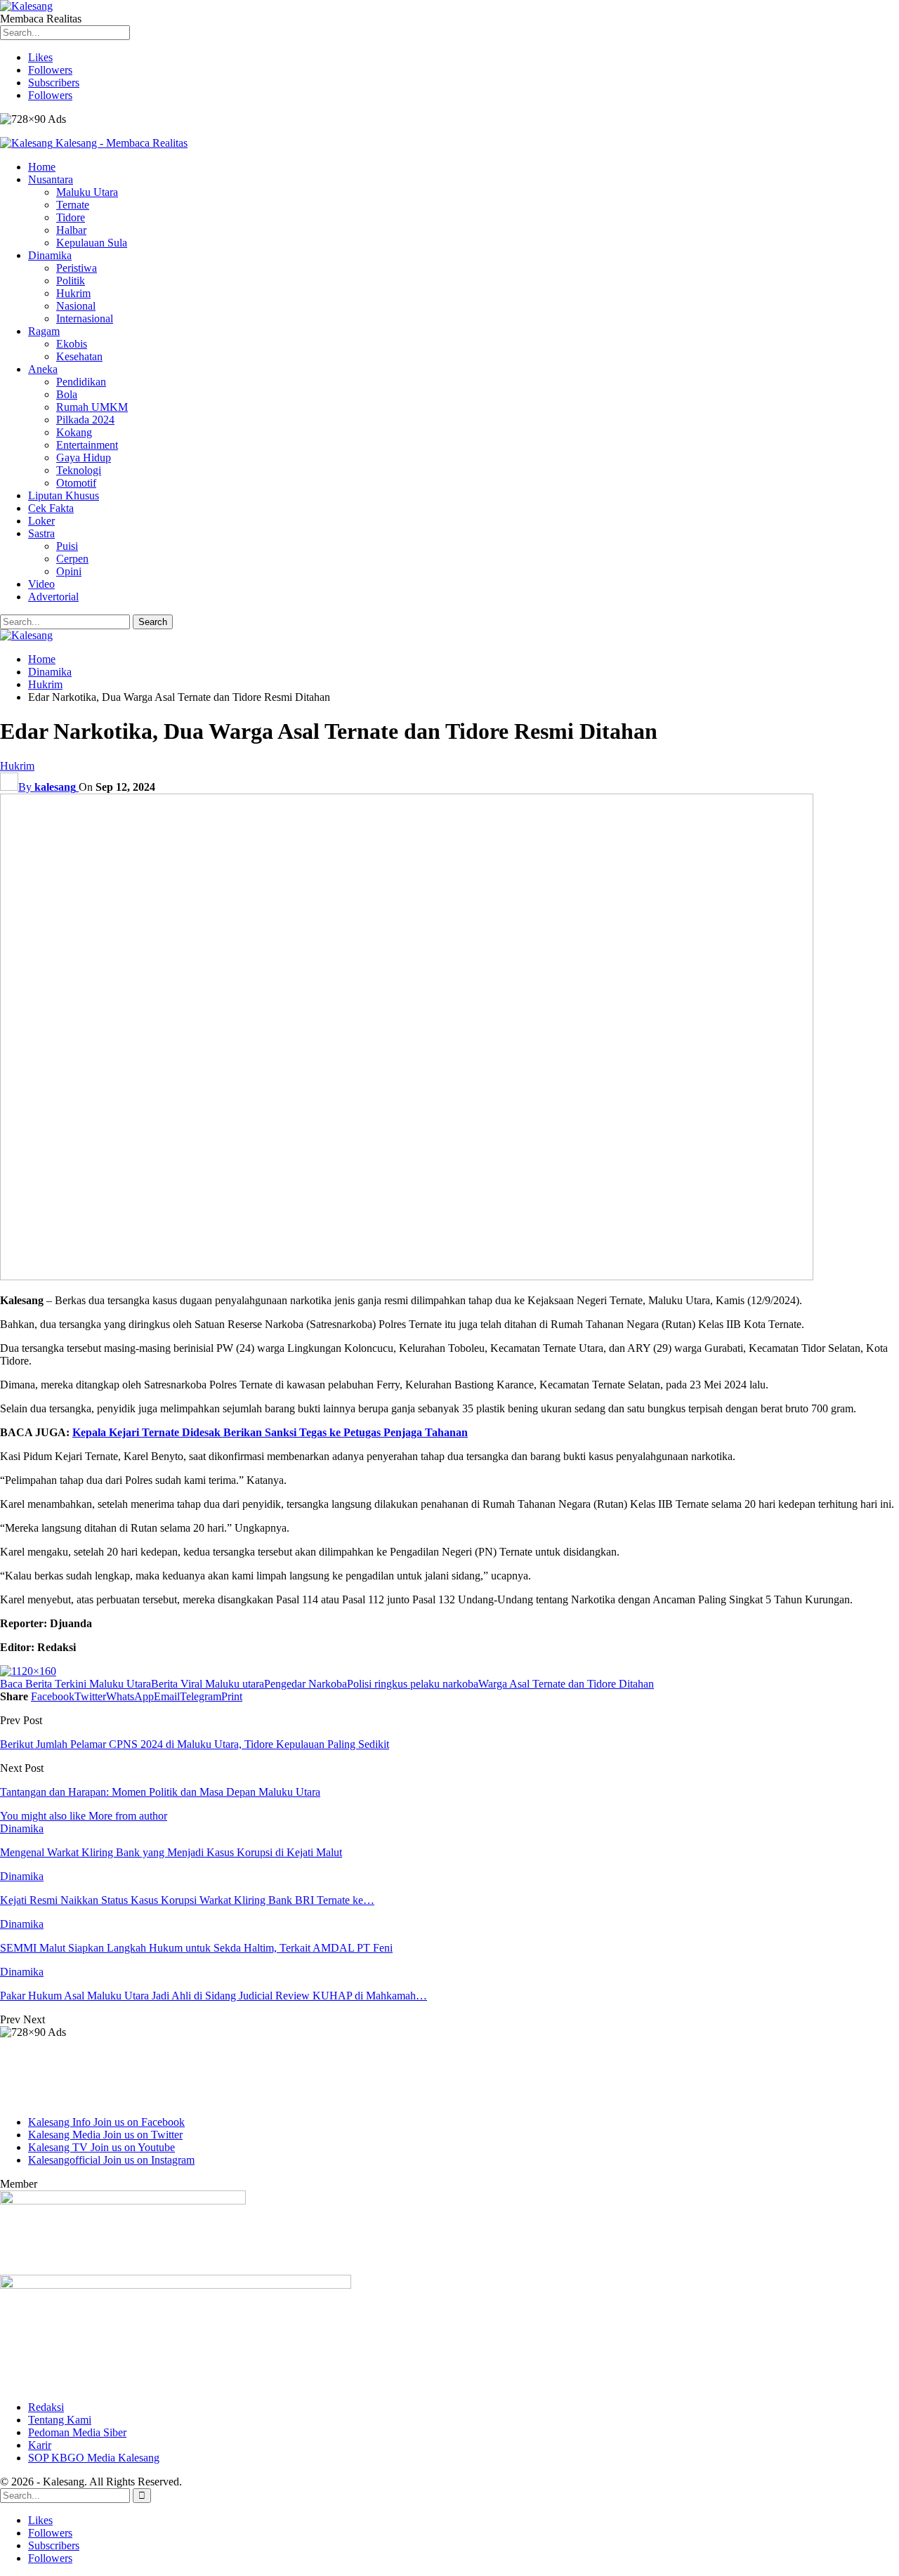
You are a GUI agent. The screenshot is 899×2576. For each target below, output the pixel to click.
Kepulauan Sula (92, 243)
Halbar (71, 230)
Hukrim (73, 293)
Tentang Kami (60, 2420)
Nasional (76, 306)
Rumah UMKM (92, 407)
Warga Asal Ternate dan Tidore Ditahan (566, 1684)
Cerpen (72, 559)
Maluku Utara (87, 192)
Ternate (73, 205)
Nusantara (51, 179)
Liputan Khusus (64, 495)
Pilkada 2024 (85, 420)
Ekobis (72, 344)
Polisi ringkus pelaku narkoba (413, 1684)
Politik (71, 281)
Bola (67, 394)
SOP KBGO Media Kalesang (94, 2458)
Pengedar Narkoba (306, 1684)
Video (41, 584)
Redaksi (46, 2407)
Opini (69, 571)
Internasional (85, 318)
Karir (40, 2445)
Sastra (41, 533)
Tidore (71, 217)
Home (42, 167)
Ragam (44, 331)
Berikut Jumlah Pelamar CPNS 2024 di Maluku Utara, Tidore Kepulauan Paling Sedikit (195, 1744)
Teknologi (79, 470)
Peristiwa (77, 268)
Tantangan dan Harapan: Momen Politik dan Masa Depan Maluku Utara (160, 1792)
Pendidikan (81, 382)
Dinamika (50, 255)
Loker (41, 521)
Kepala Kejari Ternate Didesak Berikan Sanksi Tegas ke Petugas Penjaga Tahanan (270, 1432)
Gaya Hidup (84, 458)
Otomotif (76, 483)
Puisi (67, 546)
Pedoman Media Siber (77, 2432)
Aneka (43, 369)
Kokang (74, 432)
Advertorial (53, 597)
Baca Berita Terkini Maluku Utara (76, 1684)
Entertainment (87, 445)
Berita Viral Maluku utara (208, 1684)
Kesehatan (79, 356)
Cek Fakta (51, 508)
